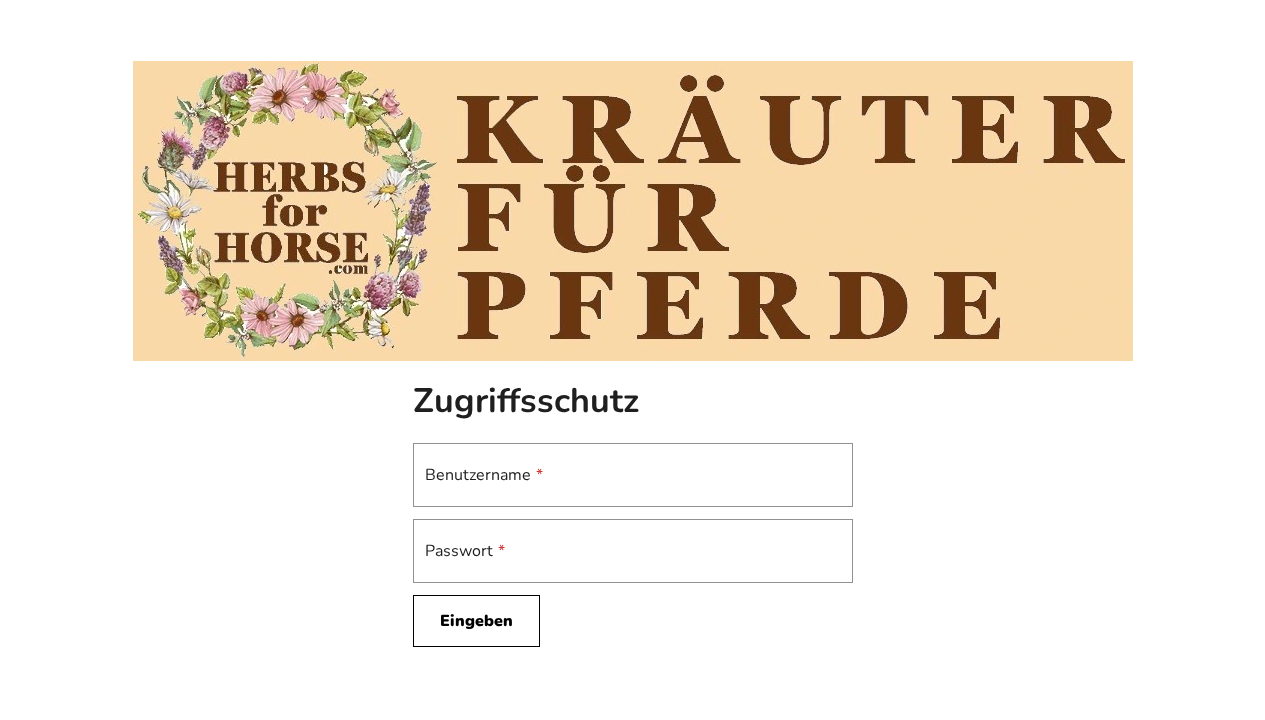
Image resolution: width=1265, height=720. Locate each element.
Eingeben (476, 621)
